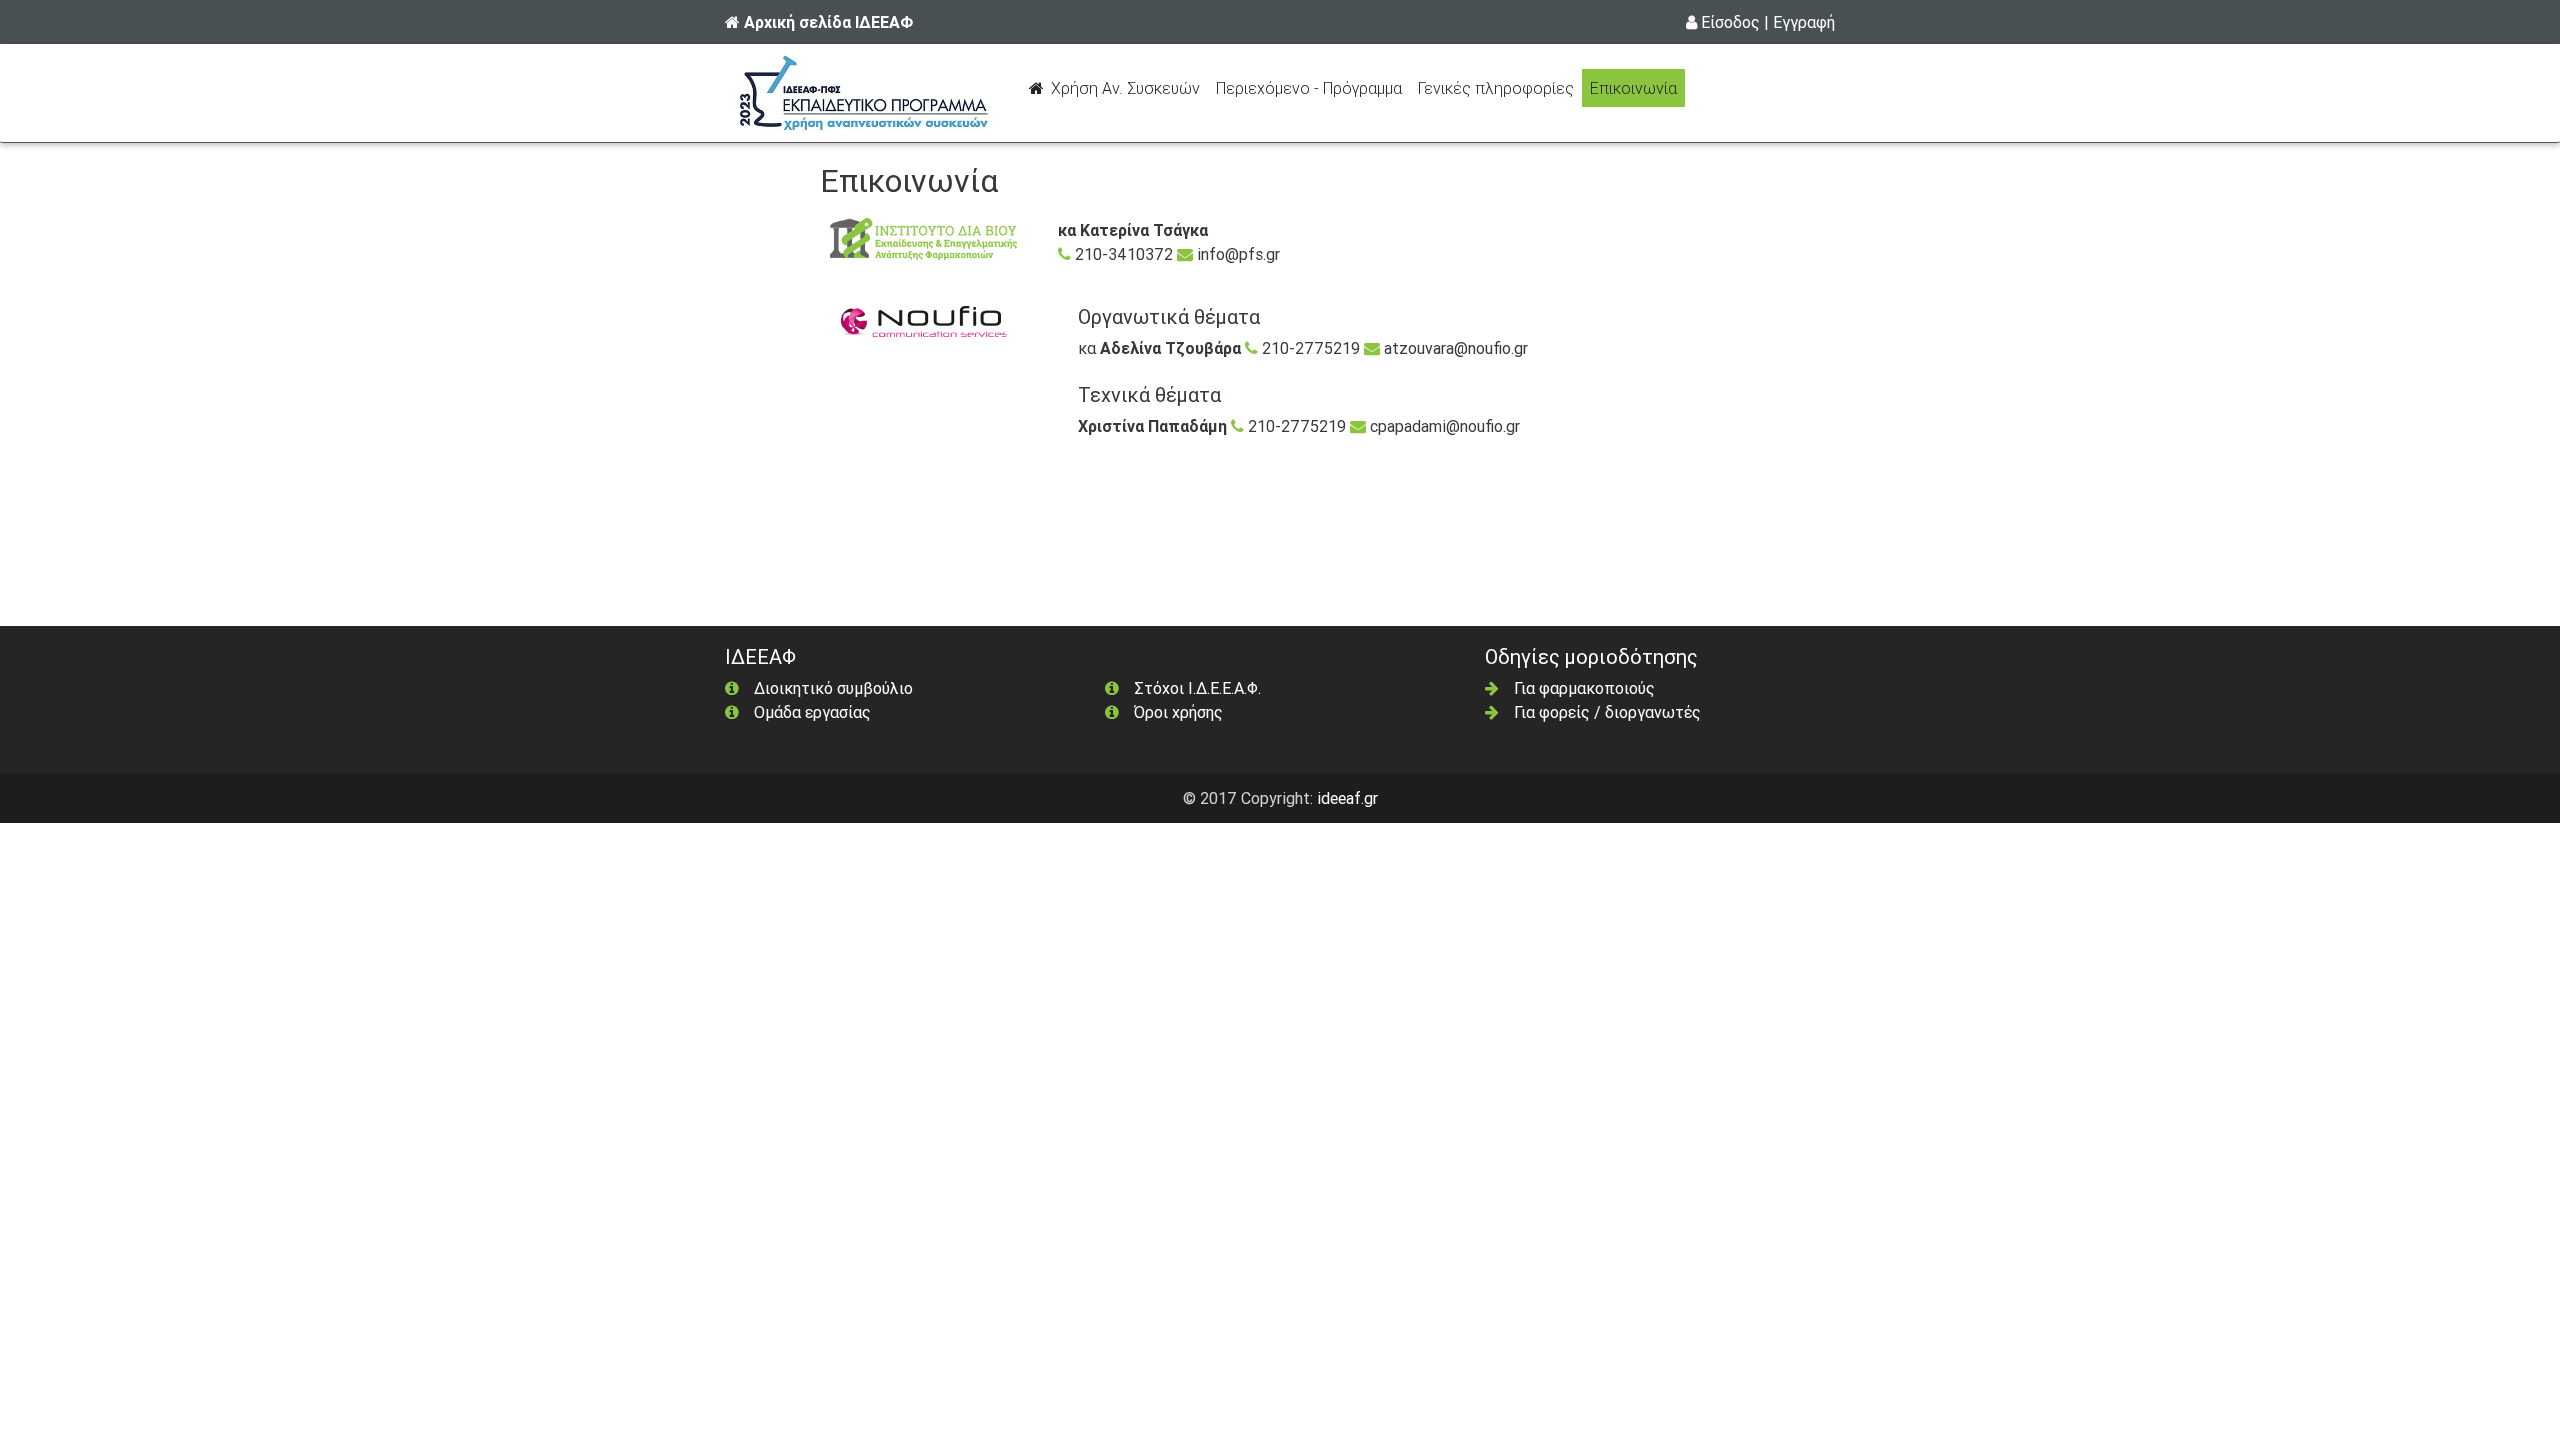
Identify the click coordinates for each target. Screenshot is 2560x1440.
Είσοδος (1730, 22)
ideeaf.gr (1347, 798)
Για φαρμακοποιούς (1584, 688)
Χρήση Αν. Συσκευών (1127, 87)
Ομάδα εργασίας (812, 712)
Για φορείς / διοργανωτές (1607, 712)
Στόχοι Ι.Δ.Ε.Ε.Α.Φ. (1197, 688)
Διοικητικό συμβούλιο (833, 688)
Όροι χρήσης (1178, 712)
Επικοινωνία (1633, 88)
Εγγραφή (1804, 22)
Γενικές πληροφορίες (1496, 88)
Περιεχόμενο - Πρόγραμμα (1313, 87)
